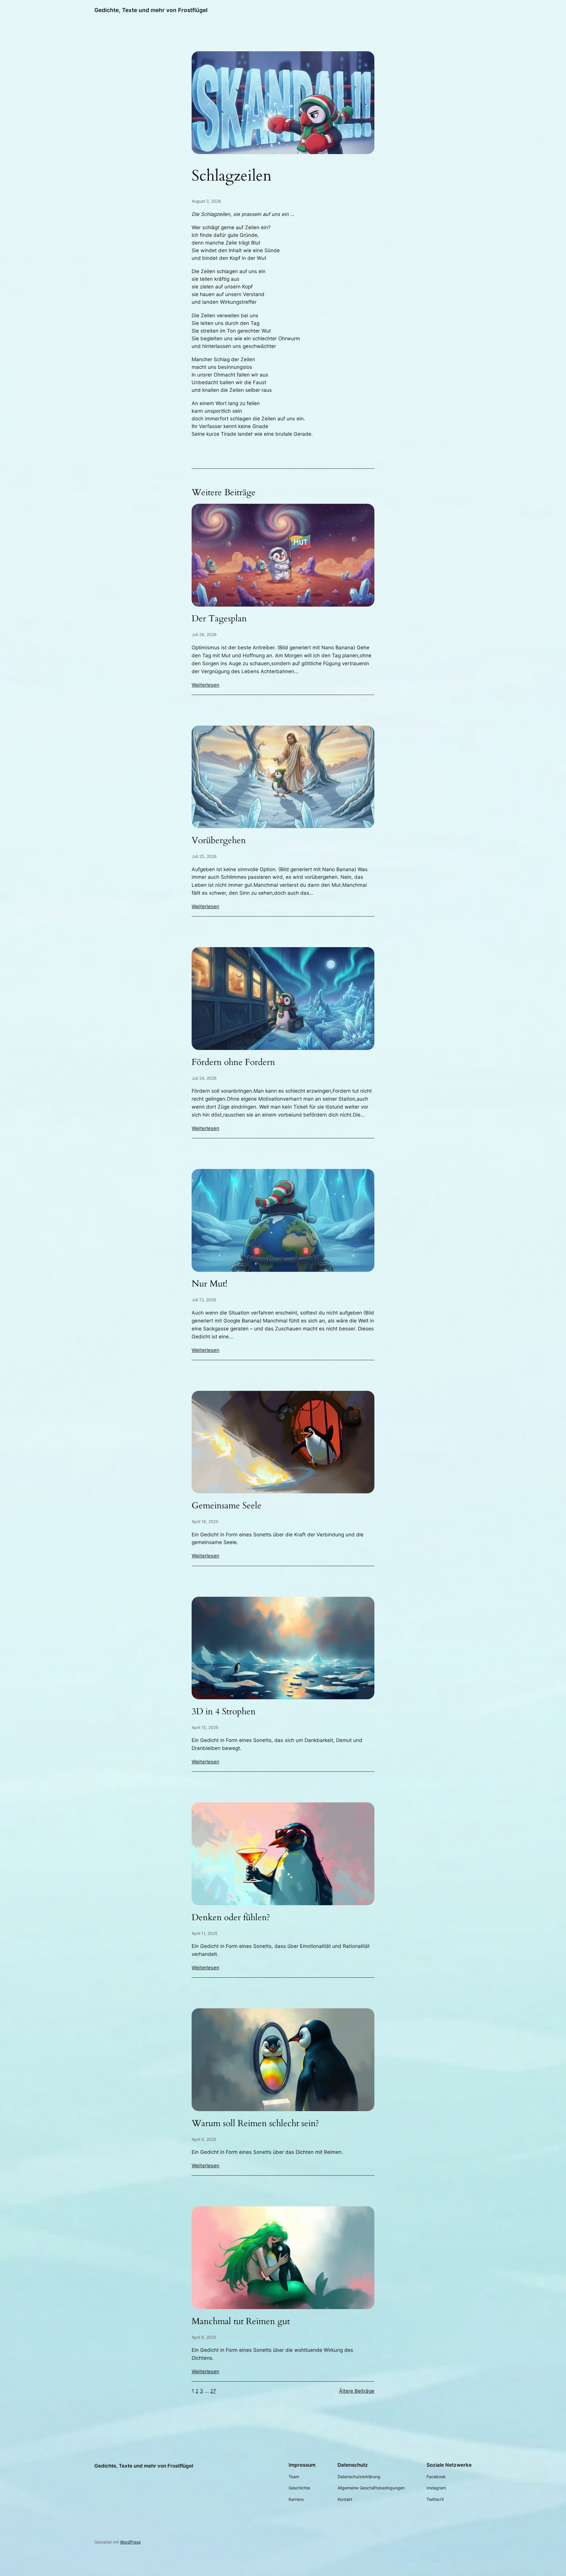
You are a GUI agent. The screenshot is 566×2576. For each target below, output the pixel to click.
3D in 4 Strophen (224, 1712)
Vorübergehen (219, 841)
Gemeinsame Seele (227, 1506)
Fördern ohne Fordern (233, 1063)
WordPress (130, 2542)
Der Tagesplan (219, 619)
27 (213, 2391)
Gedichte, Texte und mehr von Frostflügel (151, 10)
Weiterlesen (205, 685)
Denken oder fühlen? (231, 1918)
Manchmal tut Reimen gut (241, 2322)
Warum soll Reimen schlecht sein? (255, 2124)
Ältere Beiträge (357, 2391)
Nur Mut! (209, 1284)
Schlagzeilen (232, 176)
